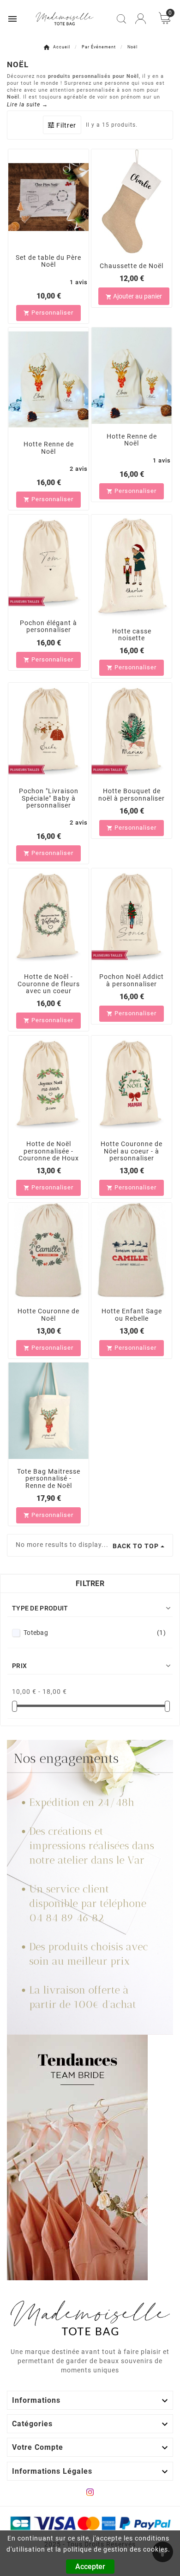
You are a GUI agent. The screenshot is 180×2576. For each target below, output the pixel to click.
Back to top (136, 1546)
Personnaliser (48, 313)
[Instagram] (90, 2492)
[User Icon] (141, 19)
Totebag (95, 1633)
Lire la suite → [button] (27, 105)
